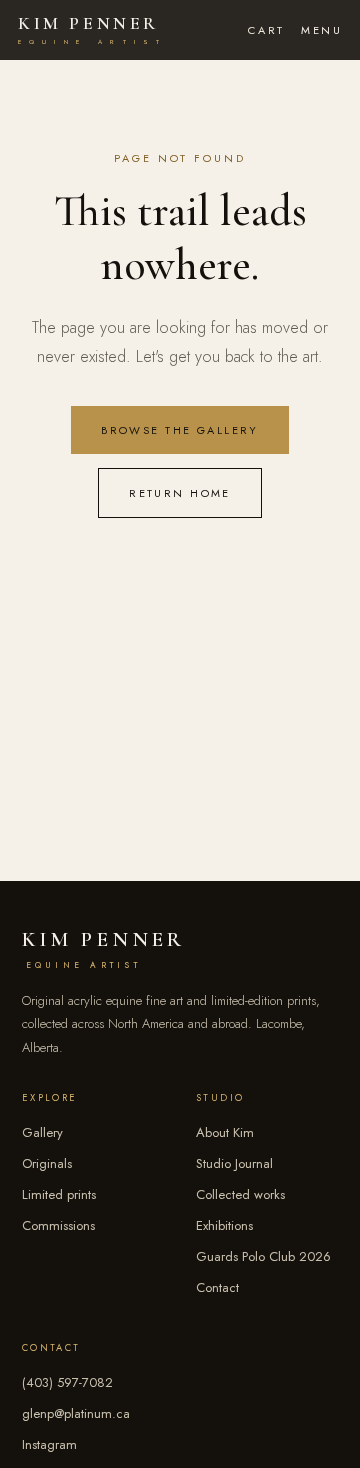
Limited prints (59, 1194)
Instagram (49, 1444)
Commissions (58, 1225)
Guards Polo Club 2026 (263, 1256)
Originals (47, 1163)
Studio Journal (234, 1163)
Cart (266, 30)
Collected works (240, 1194)
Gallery (42, 1132)
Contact (217, 1287)
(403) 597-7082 (67, 1382)
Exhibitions (224, 1225)
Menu (321, 30)
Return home (180, 493)
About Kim (225, 1132)
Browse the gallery (180, 430)
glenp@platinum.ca (76, 1413)
